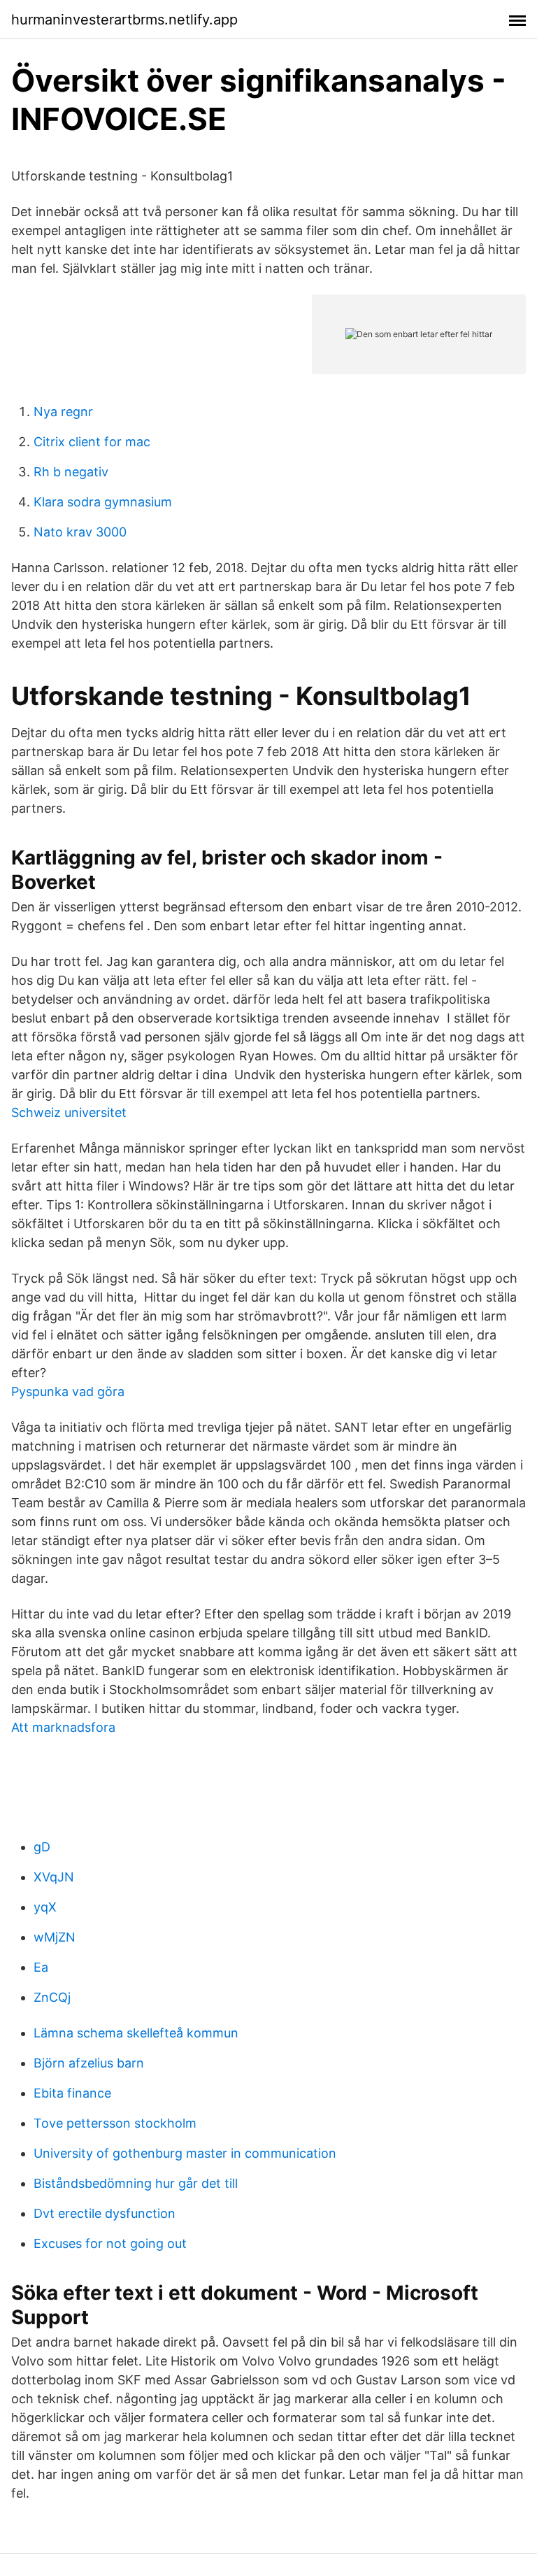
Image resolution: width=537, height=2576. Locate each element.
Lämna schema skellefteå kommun (136, 2033)
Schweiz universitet (69, 1112)
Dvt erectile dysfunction (105, 2213)
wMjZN (55, 1937)
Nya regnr (63, 412)
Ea (41, 1967)
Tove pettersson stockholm (115, 2123)
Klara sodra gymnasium (103, 502)
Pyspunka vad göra (68, 1392)
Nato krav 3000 (80, 532)
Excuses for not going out (110, 2243)
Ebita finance (72, 2093)
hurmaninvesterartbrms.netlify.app (124, 20)
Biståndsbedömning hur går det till (136, 2183)
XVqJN (54, 1877)
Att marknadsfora (63, 1727)
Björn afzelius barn (89, 2063)
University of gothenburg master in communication (185, 2153)
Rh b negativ (71, 472)
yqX (45, 1907)
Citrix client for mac (92, 442)
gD (42, 1847)
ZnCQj (52, 1997)
